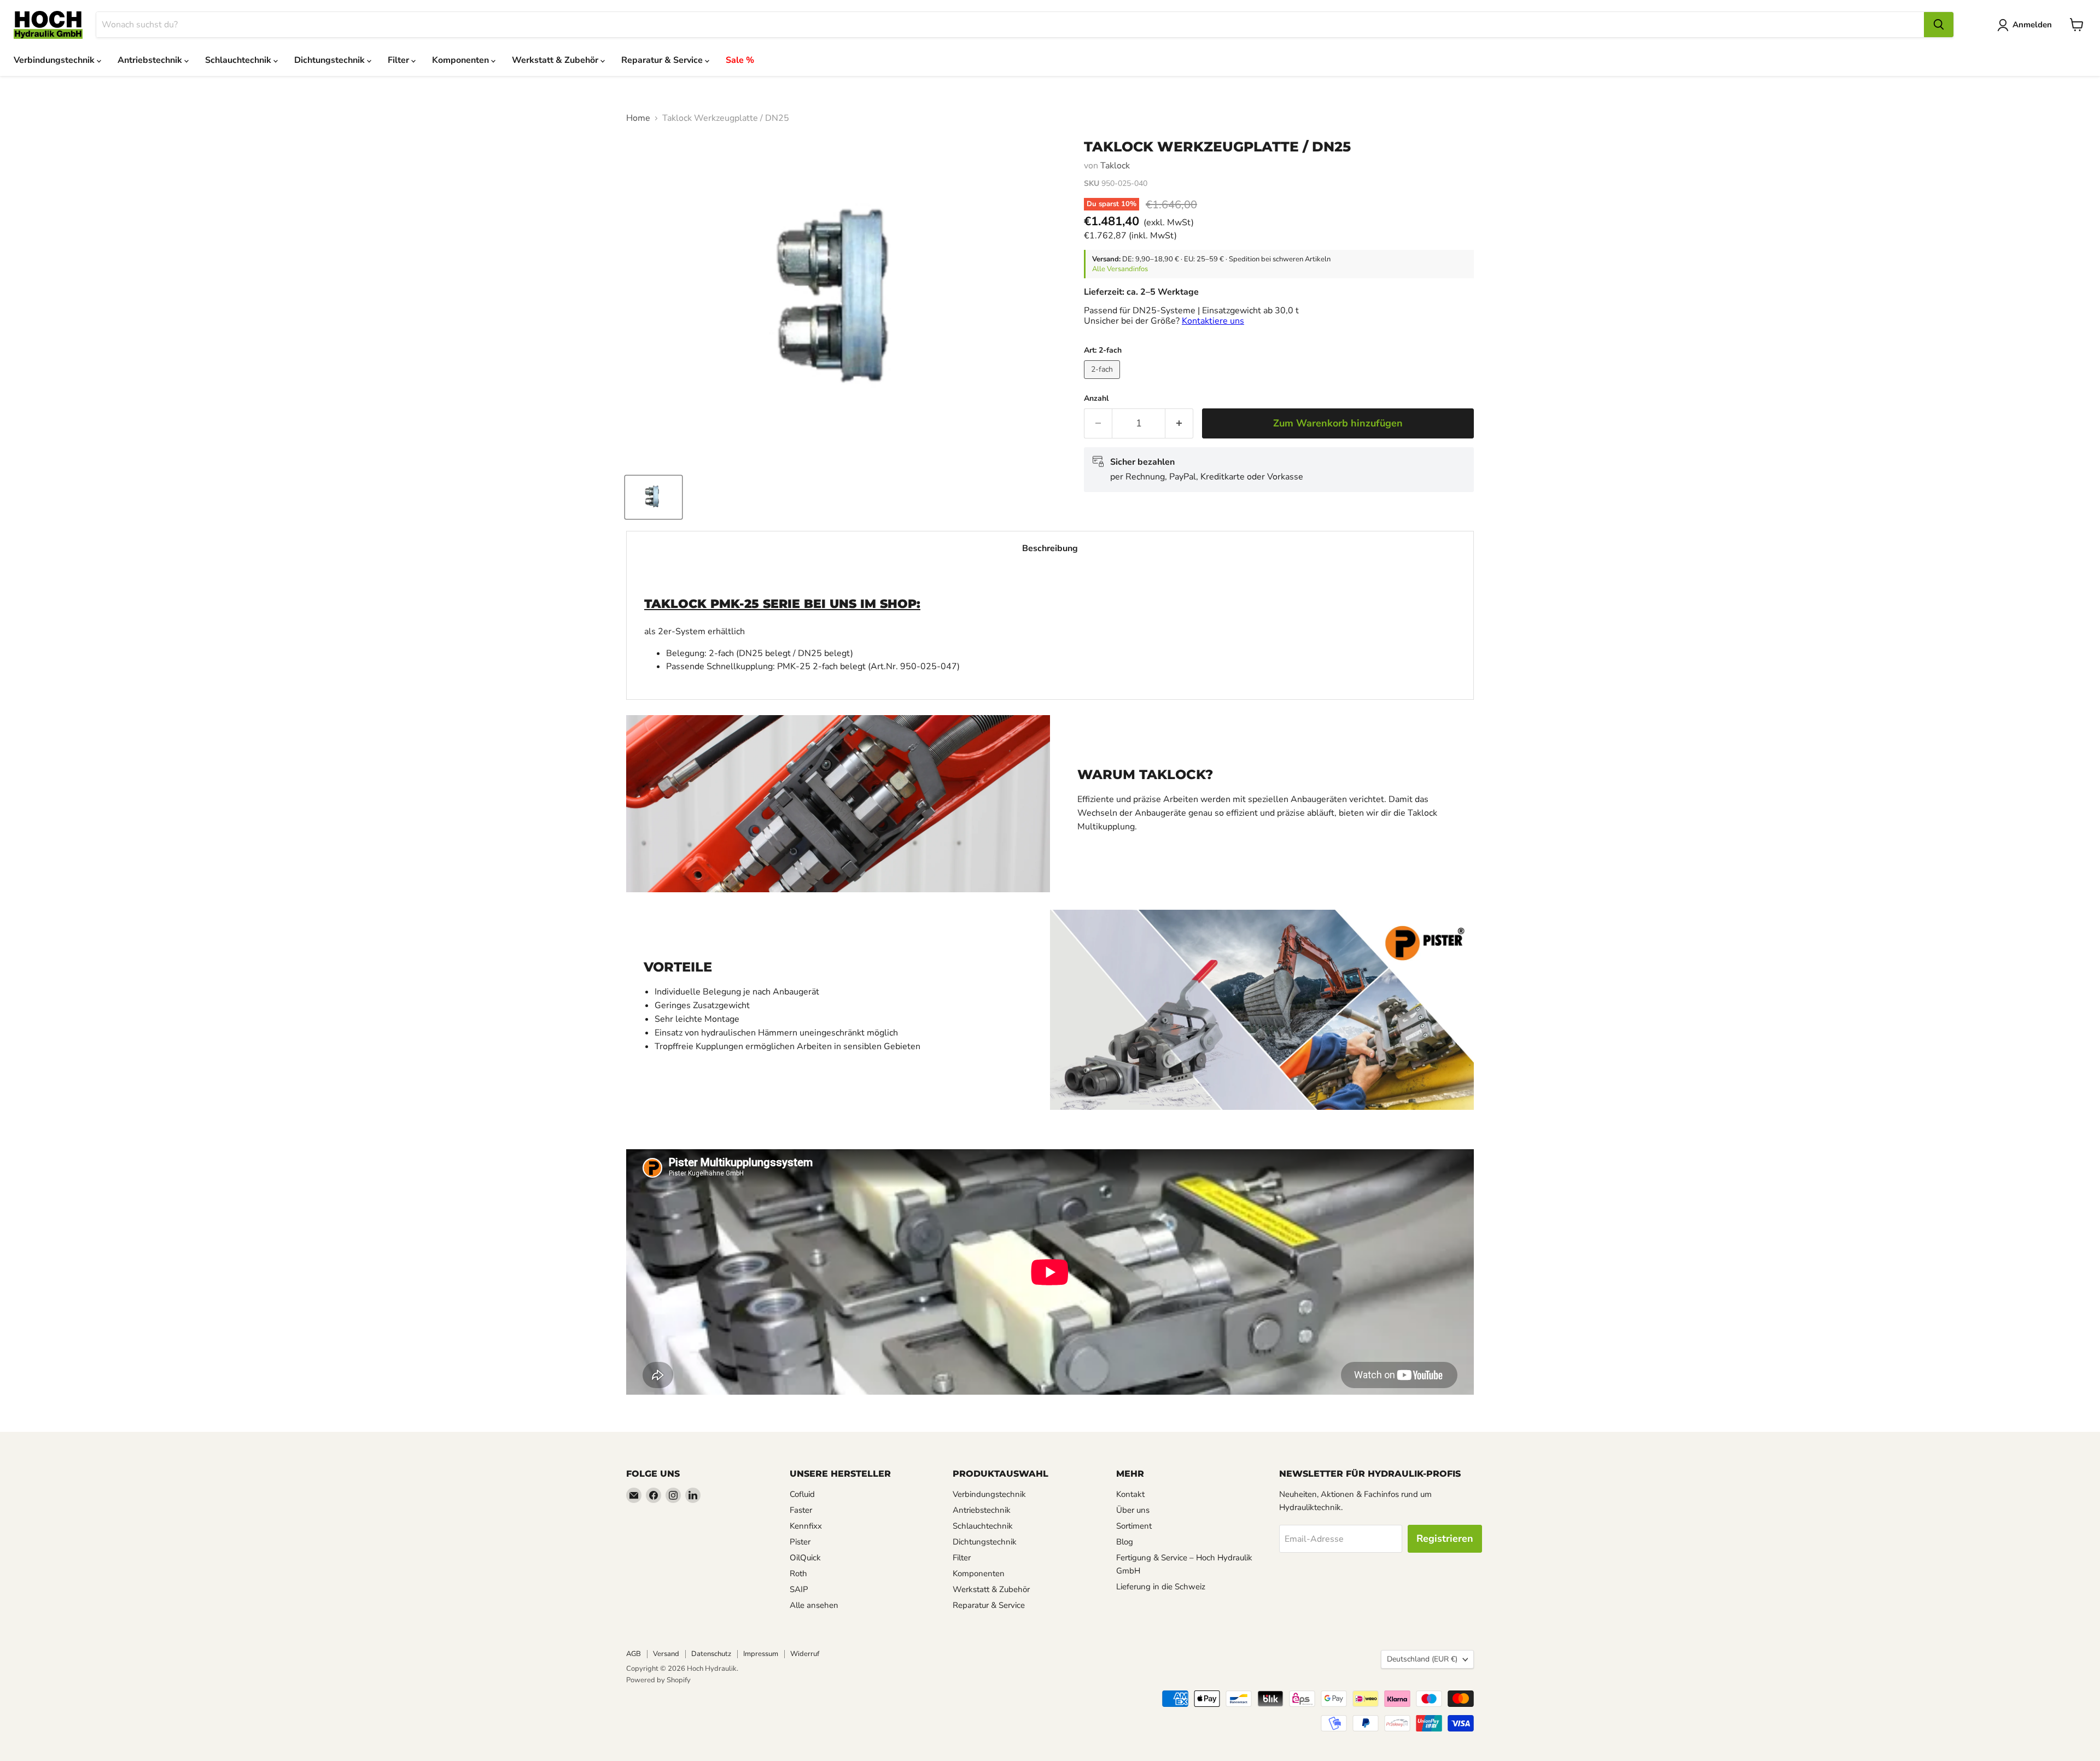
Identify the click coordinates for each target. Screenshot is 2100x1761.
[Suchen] (1939, 25)
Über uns (1133, 1510)
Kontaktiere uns (1213, 321)
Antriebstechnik (151, 60)
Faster (801, 1510)
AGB (634, 1654)
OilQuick (805, 1558)
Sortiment (1134, 1526)
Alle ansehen (814, 1605)
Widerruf (805, 1654)
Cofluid (802, 1494)
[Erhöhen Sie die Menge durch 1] (1179, 423)
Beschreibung (1050, 548)
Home (638, 118)
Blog (1125, 1542)
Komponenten (462, 60)
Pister (800, 1542)
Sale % (740, 60)
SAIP (799, 1589)
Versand (666, 1654)
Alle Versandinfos (1120, 269)
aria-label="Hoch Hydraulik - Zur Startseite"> (48, 25)
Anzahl (1096, 399)
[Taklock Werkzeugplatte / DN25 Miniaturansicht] (654, 497)
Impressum (761, 1654)
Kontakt (1130, 1494)
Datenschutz (711, 1654)
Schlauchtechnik (239, 60)
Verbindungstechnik (55, 60)
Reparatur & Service (663, 60)
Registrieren (1445, 1538)
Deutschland (1422, 1659)
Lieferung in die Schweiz (1161, 1587)
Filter (399, 60)
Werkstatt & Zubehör (556, 60)
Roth (798, 1573)
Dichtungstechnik (331, 60)
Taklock (1115, 166)
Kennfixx (806, 1526)
